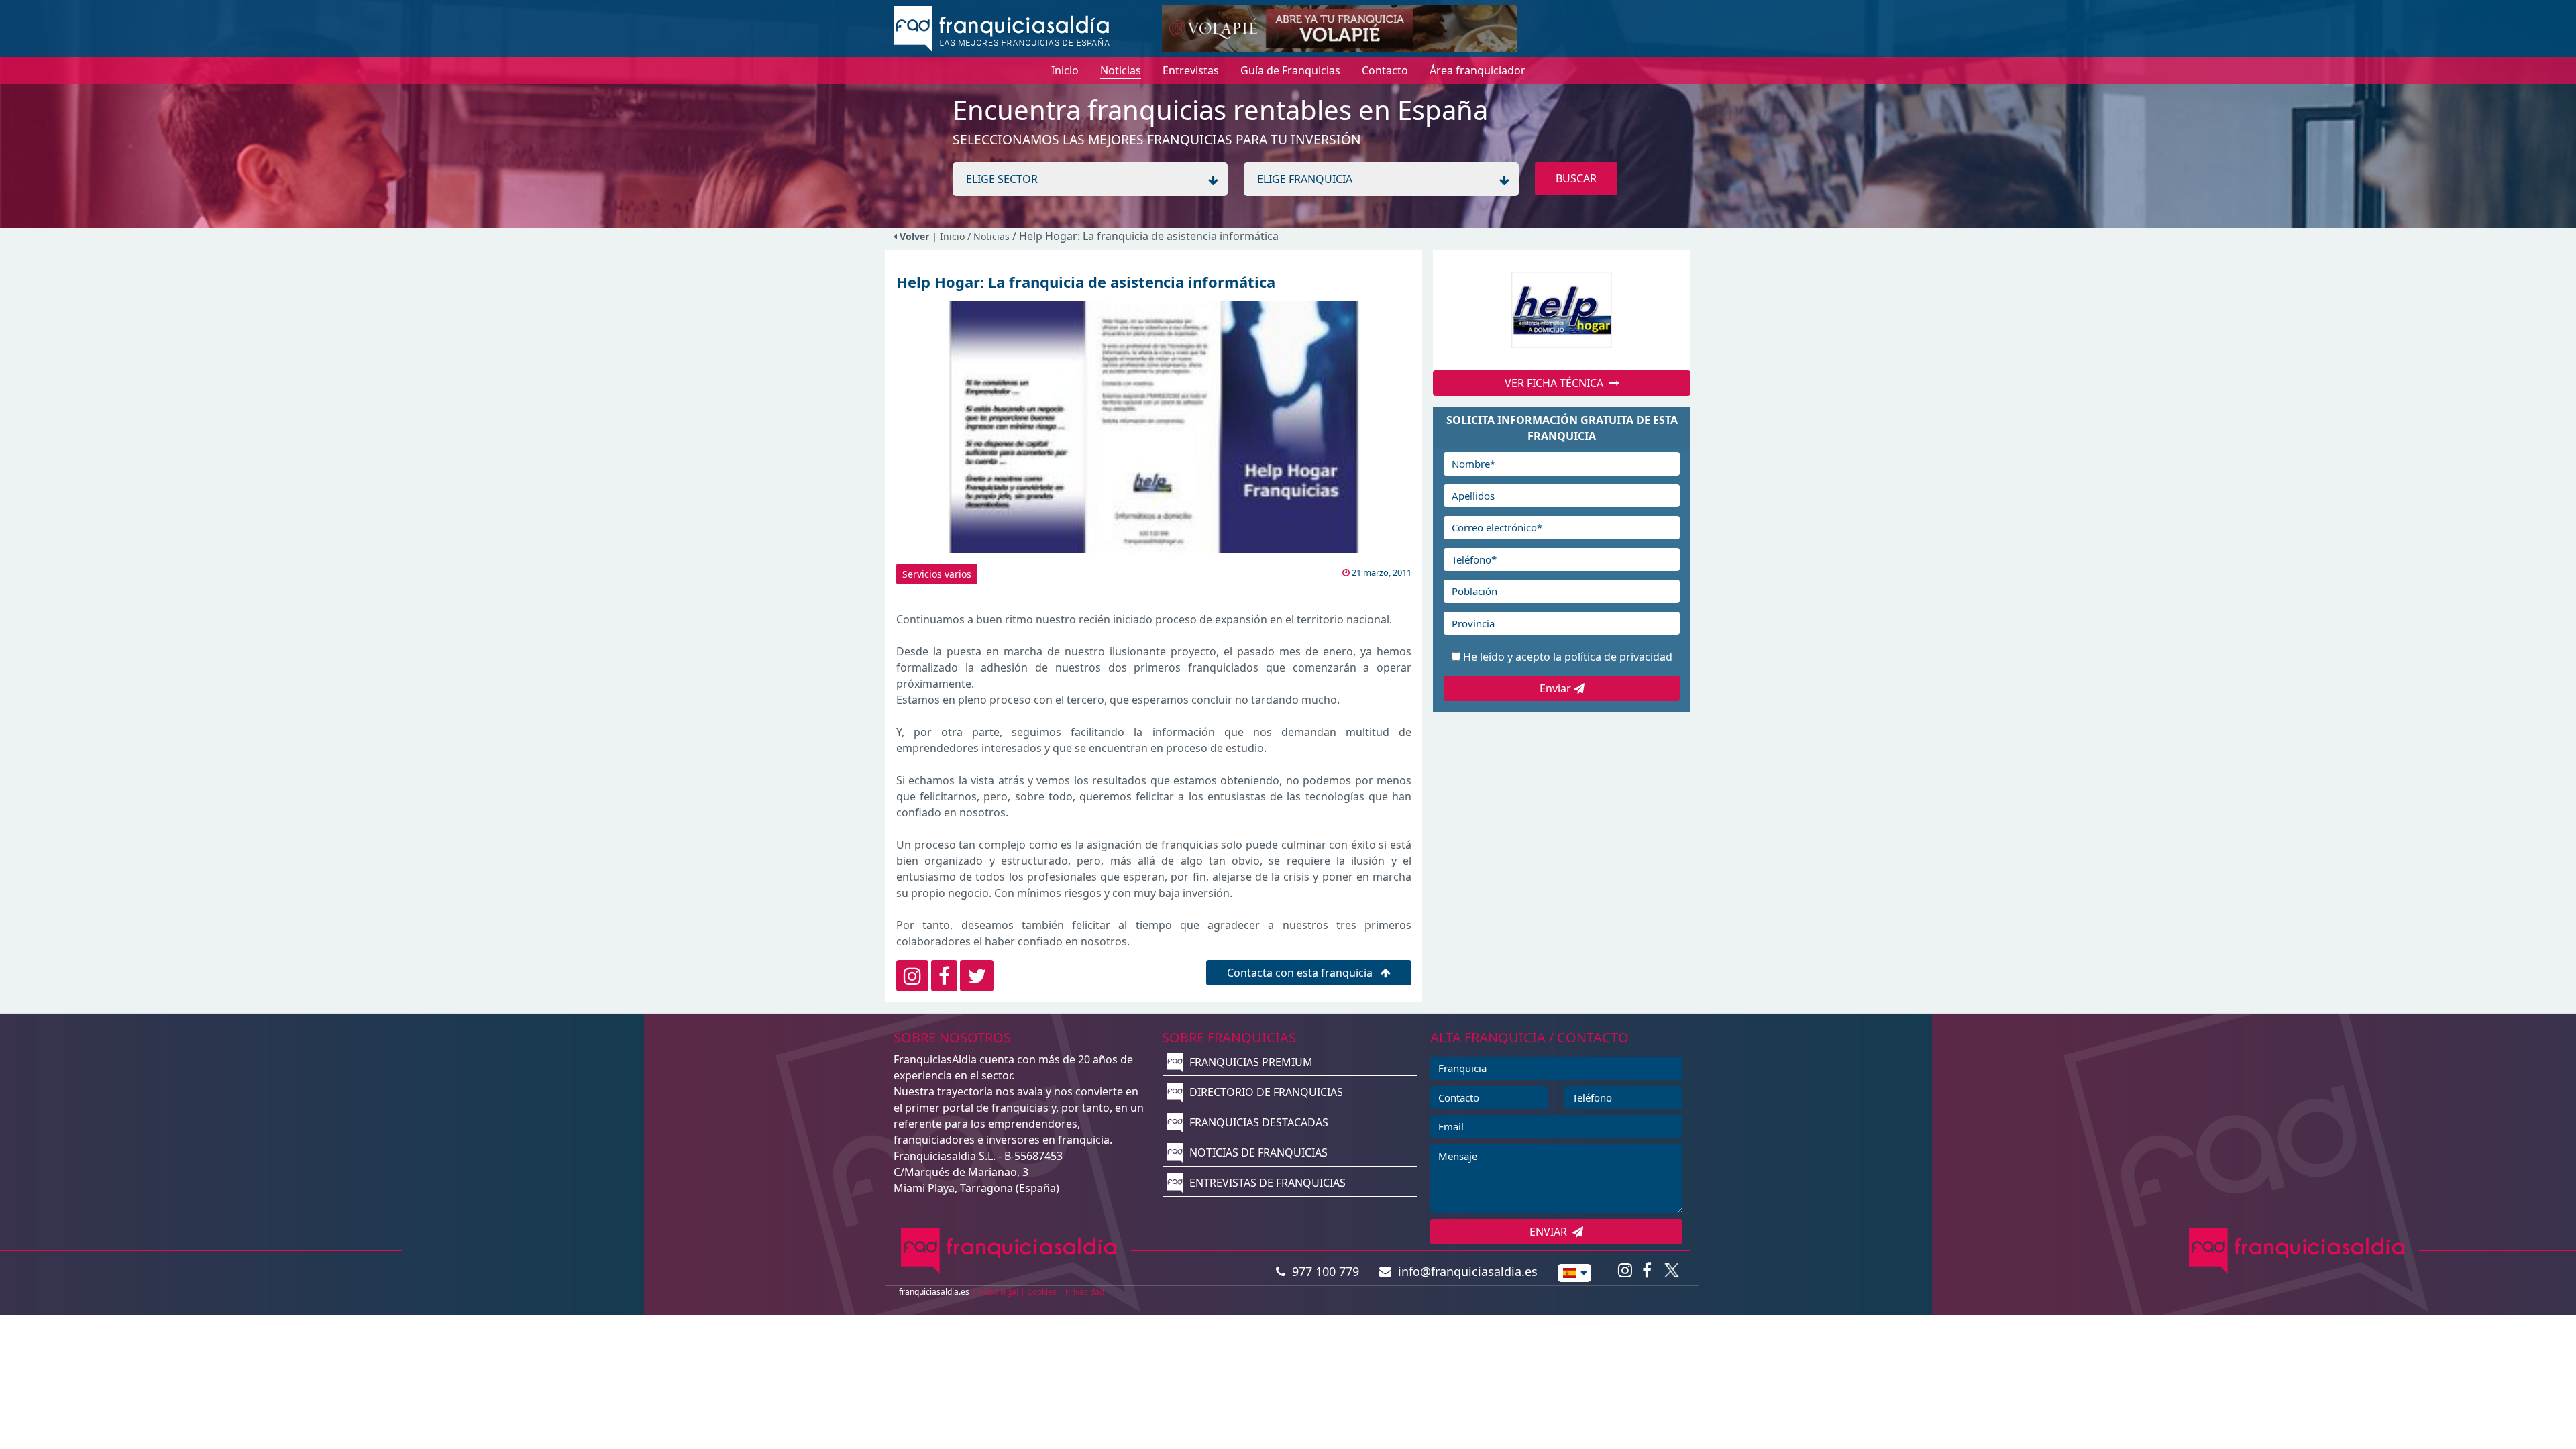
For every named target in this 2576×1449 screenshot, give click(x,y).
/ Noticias (990, 236)
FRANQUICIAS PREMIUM (1250, 1062)
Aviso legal (998, 1292)
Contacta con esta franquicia (1301, 973)
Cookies (1042, 1292)
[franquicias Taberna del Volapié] (1339, 28)
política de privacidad (1618, 657)
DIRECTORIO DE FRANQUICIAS (1265, 1092)
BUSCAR (1576, 178)
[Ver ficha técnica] (1562, 310)
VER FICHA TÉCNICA (1557, 383)
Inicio (952, 236)
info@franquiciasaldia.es (1464, 1271)
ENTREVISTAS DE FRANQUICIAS (1266, 1183)
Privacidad (1085, 1292)
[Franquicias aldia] (1002, 28)
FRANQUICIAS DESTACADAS (1257, 1122)
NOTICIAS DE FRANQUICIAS (1257, 1152)
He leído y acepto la (1568, 657)
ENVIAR (1551, 1232)
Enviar (1557, 688)
